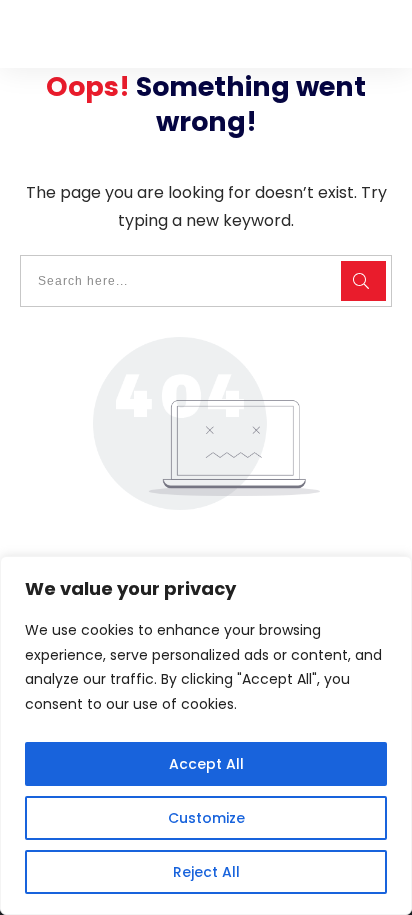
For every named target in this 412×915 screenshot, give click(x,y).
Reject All (206, 872)
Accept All (206, 764)
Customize (206, 818)
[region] (206, 735)
